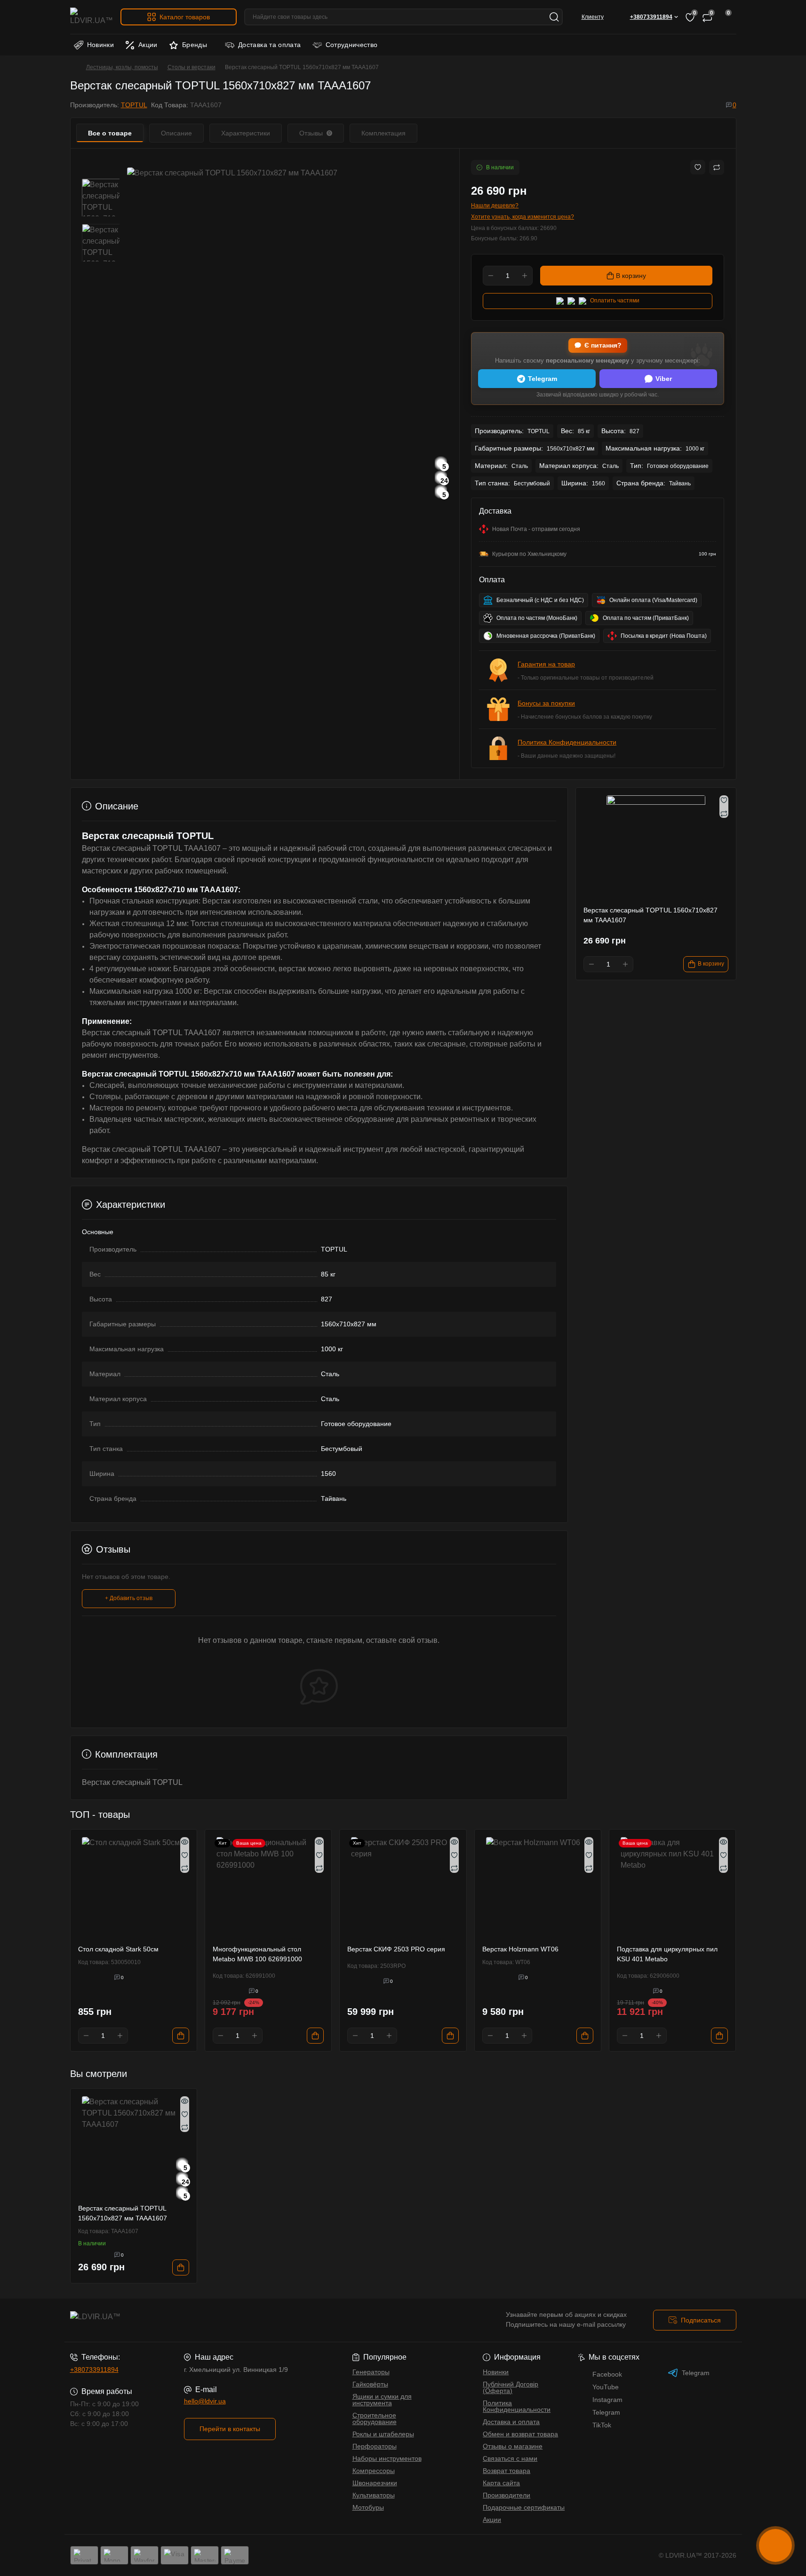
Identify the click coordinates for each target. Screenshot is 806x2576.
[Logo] (92, 17)
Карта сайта (501, 2483)
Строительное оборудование (375, 2418)
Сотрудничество (352, 45)
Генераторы (371, 2372)
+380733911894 (94, 2370)
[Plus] (525, 276)
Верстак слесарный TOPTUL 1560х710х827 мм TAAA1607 (123, 2213)
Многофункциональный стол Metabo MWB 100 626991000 (257, 1954)
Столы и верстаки (192, 67)
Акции (148, 45)
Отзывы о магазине (513, 2446)
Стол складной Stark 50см (118, 1949)
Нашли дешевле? (495, 206)
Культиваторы (374, 2495)
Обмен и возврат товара (520, 2434)
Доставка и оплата (511, 2422)
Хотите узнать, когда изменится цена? (523, 217)
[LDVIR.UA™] (234, 2320)
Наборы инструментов (387, 2458)
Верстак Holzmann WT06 (520, 1949)
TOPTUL (134, 105)
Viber (664, 379)
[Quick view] (185, 1842)
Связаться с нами (510, 2458)
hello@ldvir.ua (205, 2401)
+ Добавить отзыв (129, 1598)
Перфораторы (375, 2446)
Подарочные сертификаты (524, 2507)
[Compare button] (717, 167)
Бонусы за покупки (546, 703)
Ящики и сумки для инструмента (382, 2400)
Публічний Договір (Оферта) (511, 2387)
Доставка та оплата (269, 45)
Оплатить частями (615, 301)
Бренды (195, 45)
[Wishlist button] (698, 167)
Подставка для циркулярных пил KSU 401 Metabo (667, 1954)
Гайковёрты (370, 2384)
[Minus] (491, 276)
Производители (507, 2495)
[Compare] (185, 1868)
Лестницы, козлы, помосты (122, 67)
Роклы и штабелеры (383, 2434)
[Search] (554, 17)
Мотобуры (368, 2507)
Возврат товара (507, 2471)
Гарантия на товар (546, 664)
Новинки (101, 45)
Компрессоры (374, 2471)
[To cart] (181, 2036)
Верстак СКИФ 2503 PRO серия (396, 1949)
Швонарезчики (375, 2483)
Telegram (543, 379)
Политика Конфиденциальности (567, 742)
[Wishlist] (185, 1855)
